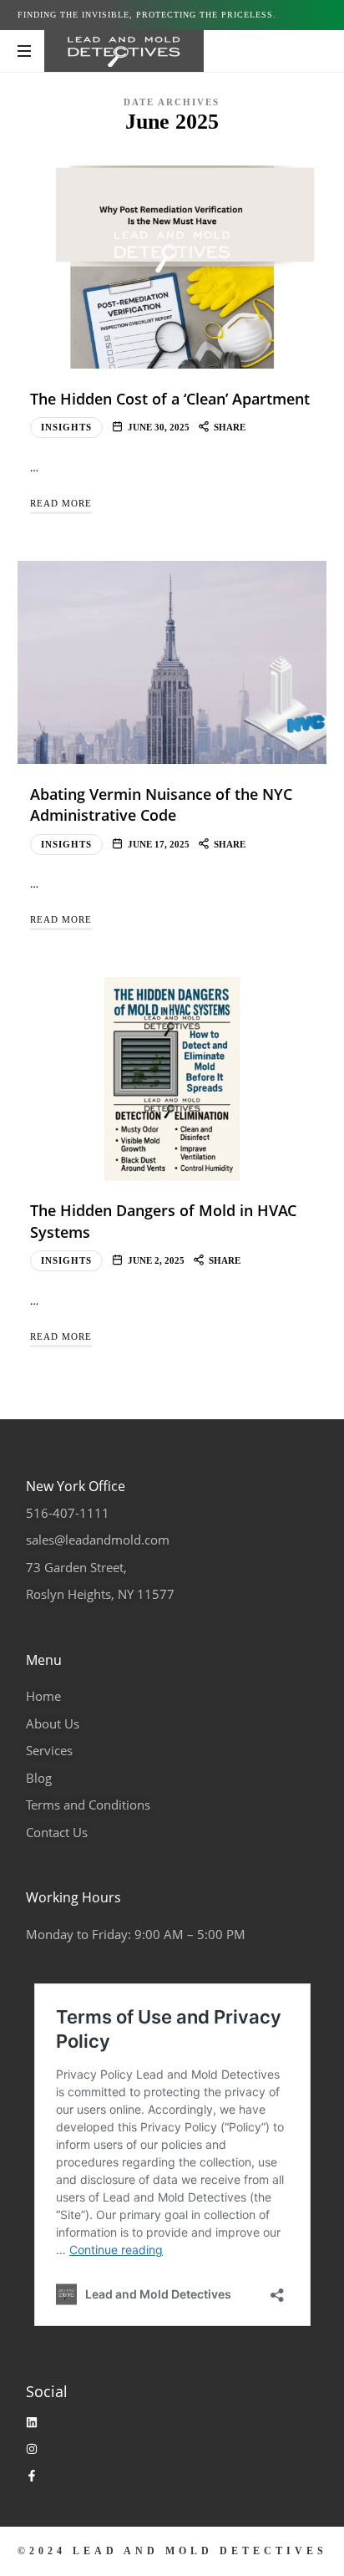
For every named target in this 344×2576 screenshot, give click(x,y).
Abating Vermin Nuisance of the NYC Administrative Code (161, 804)
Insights (66, 427)
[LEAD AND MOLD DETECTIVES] (124, 51)
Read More (61, 503)
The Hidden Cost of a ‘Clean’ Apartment (170, 399)
